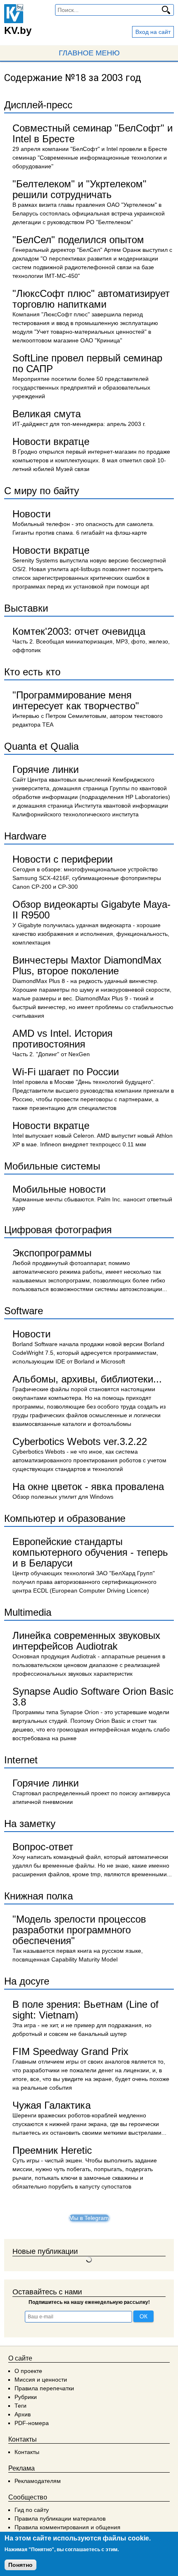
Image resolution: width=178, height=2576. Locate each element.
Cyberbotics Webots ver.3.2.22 (80, 1441)
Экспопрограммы (52, 1253)
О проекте (28, 2371)
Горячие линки (46, 769)
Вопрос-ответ (43, 1847)
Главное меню (89, 53)
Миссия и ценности (41, 2380)
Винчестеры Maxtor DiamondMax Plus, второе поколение (87, 965)
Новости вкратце (51, 441)
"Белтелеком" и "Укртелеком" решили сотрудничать (79, 189)
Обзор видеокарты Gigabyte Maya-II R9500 (91, 910)
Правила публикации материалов (60, 2519)
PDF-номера (32, 2423)
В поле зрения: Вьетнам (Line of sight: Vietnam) (85, 2010)
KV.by (18, 30)
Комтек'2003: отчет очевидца (79, 631)
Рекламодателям (38, 2481)
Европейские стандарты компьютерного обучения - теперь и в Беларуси (90, 1552)
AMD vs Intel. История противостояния (63, 1039)
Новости (31, 514)
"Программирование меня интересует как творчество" (76, 700)
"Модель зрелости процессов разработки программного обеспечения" (79, 1930)
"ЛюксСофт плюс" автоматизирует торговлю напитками (91, 299)
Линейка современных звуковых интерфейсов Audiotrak (86, 1641)
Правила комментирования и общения (67, 2527)
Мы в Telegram (89, 2218)
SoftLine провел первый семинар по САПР (87, 363)
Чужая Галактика (52, 2105)
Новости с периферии (63, 859)
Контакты (27, 2452)
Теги (20, 2406)
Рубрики (26, 2397)
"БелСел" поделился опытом (78, 240)
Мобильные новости (59, 1189)
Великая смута (47, 414)
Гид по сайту (32, 2510)
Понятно (20, 2565)
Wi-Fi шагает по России (66, 1072)
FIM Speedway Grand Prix (70, 2051)
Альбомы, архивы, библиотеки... (87, 1379)
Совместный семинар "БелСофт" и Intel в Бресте (93, 133)
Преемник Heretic (52, 2150)
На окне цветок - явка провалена (88, 1487)
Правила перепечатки (44, 2388)
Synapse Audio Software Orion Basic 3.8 (93, 1697)
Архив (23, 2414)
